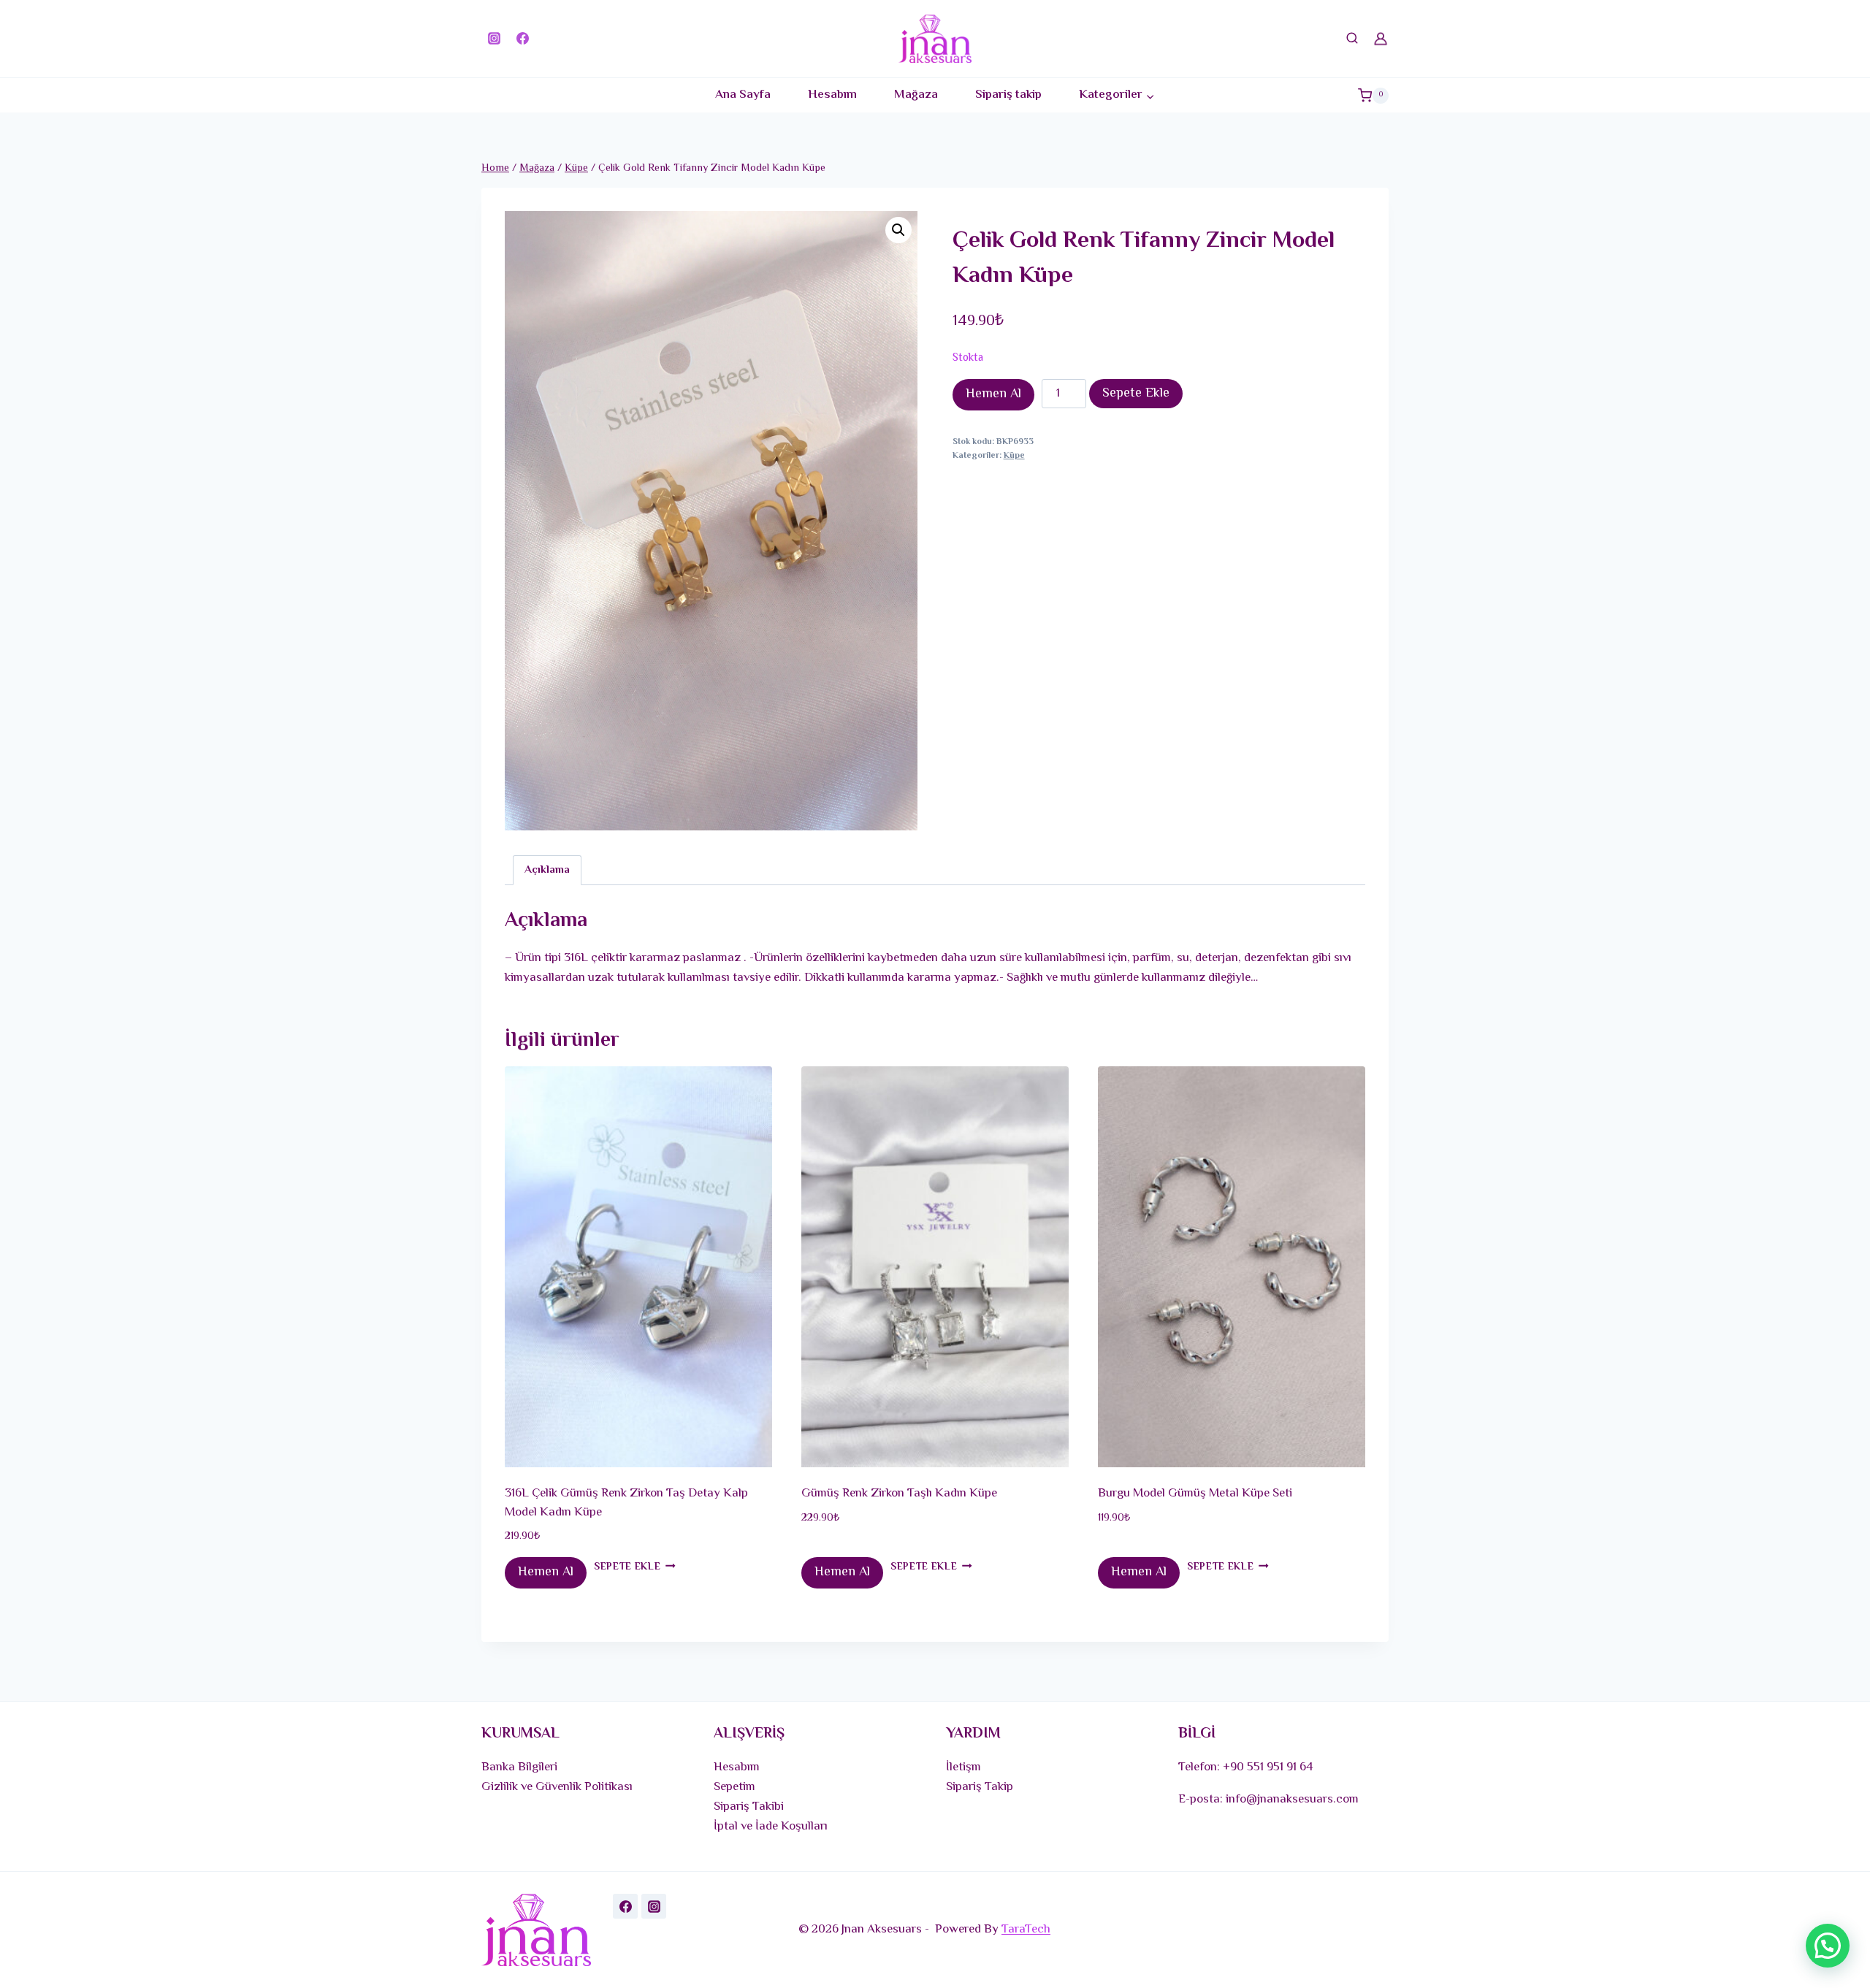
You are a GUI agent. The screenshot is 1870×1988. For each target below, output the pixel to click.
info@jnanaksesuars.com (1292, 1800)
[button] (898, 230)
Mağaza (916, 95)
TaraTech (1026, 1930)
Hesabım (832, 95)
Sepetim (734, 1787)
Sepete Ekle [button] (627, 1567)
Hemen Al (993, 394)
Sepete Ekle (1136, 394)
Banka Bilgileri (519, 1767)
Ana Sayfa (743, 95)
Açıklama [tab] (547, 870)
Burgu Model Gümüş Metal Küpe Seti (1195, 1494)
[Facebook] (522, 39)
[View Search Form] (1352, 39)
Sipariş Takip (980, 1787)
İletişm (963, 1767)
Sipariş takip (1008, 95)
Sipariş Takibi (749, 1807)
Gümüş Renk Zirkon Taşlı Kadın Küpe (899, 1494)
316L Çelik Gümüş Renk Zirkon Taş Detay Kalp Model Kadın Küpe (626, 1503)
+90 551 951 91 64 (1268, 1767)
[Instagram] (494, 39)
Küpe (1014, 456)
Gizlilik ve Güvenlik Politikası (557, 1787)
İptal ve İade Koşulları (771, 1827)
